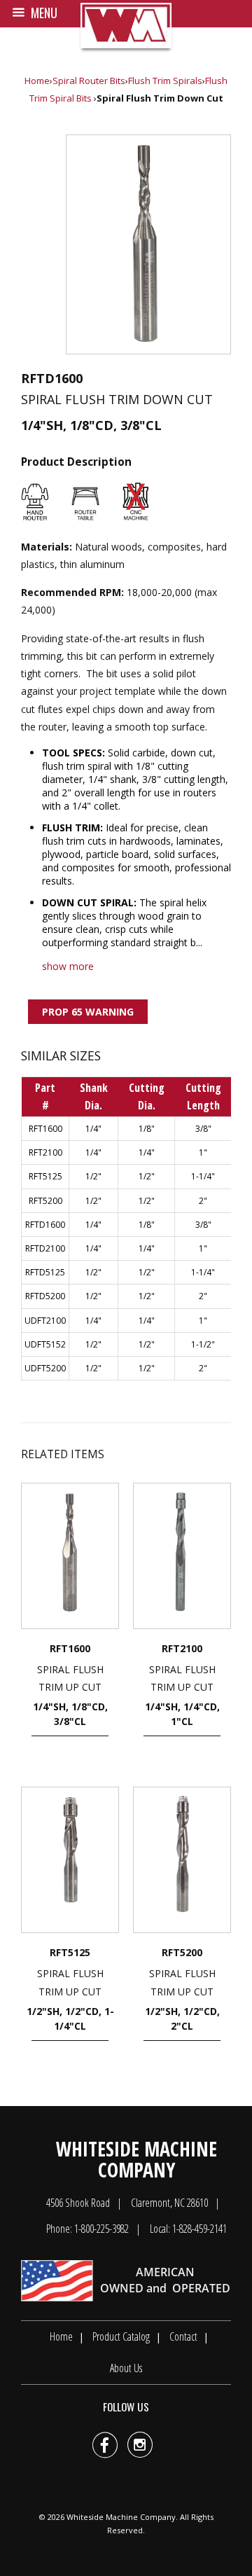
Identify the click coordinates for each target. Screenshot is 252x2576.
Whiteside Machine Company (121, 2517)
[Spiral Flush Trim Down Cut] (148, 244)
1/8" (147, 1129)
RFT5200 (45, 1201)
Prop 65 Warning (88, 1012)
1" (203, 1152)
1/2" (93, 1176)
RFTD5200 (45, 1296)
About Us (126, 2368)
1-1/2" (203, 1344)
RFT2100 (45, 1152)
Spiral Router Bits (89, 81)
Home (37, 81)
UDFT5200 (45, 1368)
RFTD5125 (45, 1272)
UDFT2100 (45, 1321)
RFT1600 (45, 1129)
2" (203, 1201)
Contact (183, 2336)
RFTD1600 (45, 1225)
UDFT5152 (45, 1344)
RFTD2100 (45, 1248)
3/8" (203, 1129)
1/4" (93, 1129)
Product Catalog (121, 2336)
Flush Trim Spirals (165, 81)
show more (68, 966)
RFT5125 (45, 1176)
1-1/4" (203, 1176)
